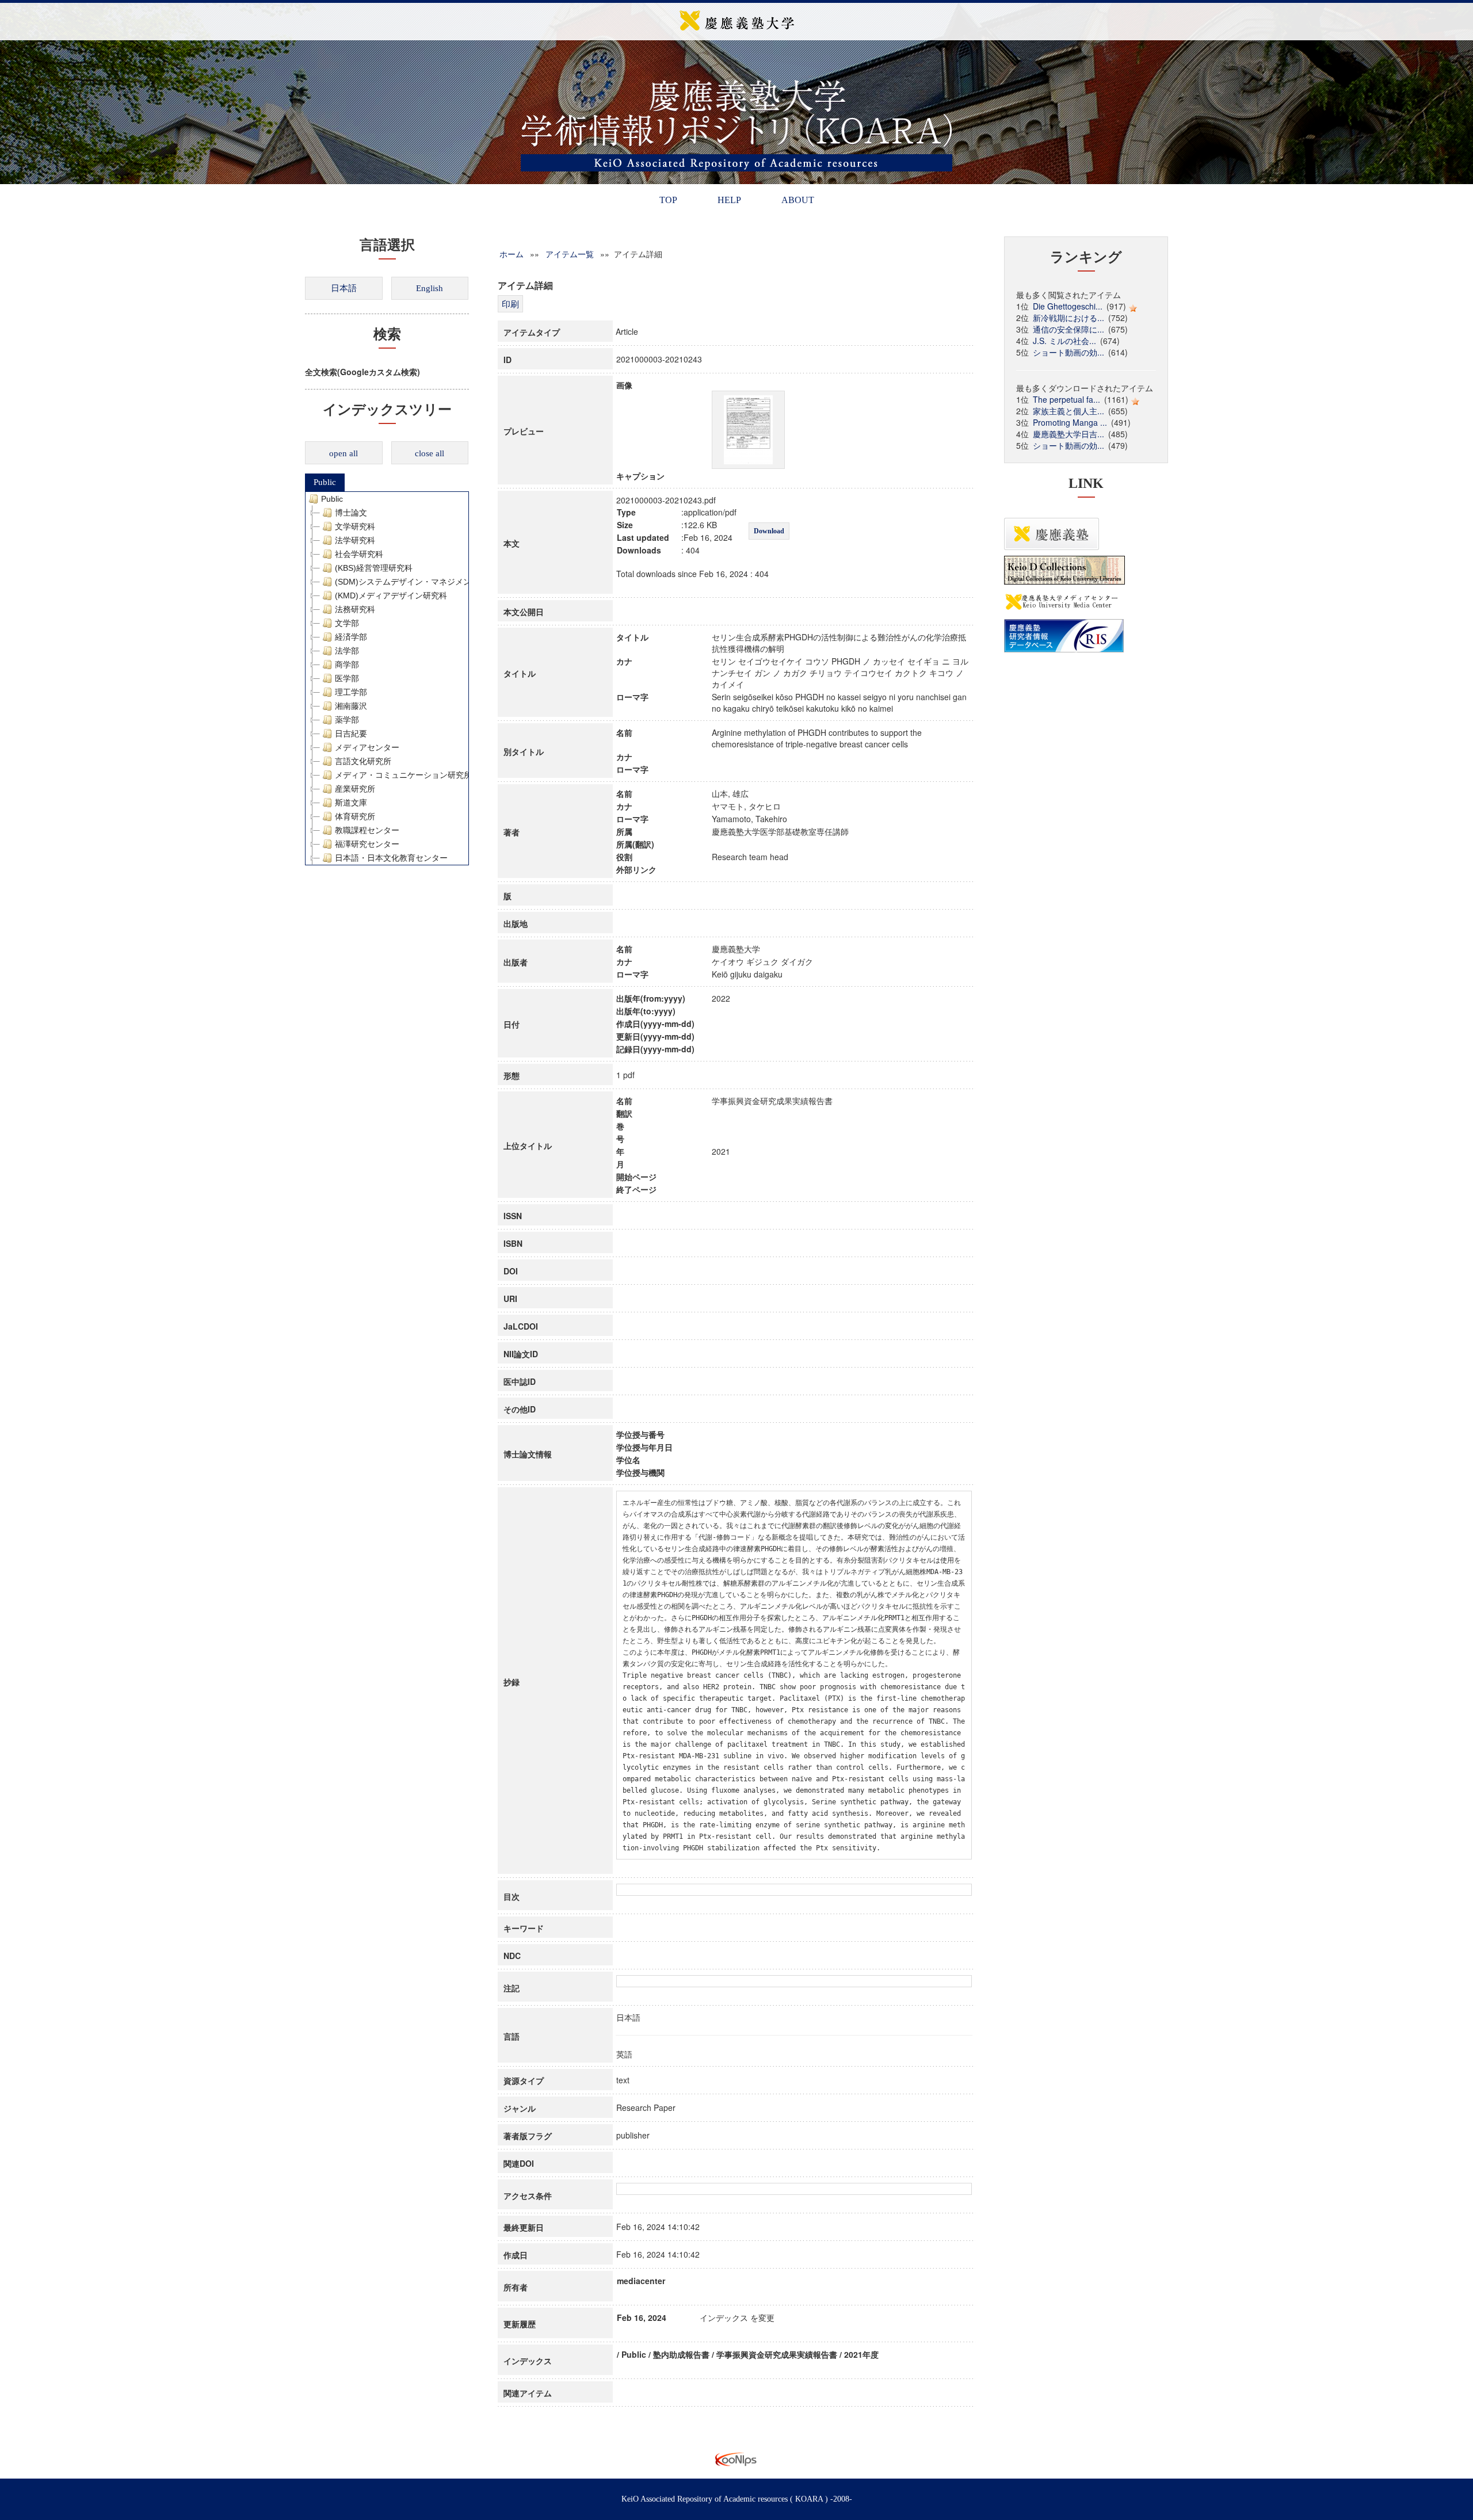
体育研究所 (355, 816)
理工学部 (351, 692)
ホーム (512, 254)
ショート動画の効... (1069, 352)
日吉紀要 (351, 734)
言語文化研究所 (363, 761)
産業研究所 (355, 789)
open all (344, 453)
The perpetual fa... (1066, 399)
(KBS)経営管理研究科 (374, 568)
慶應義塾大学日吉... (1069, 434)
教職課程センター (367, 830)
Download (769, 531)
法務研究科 (355, 609)
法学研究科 (355, 540)
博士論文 (351, 513)
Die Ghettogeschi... (1068, 306)
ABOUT (798, 200)
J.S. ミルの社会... (1064, 341)
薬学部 (347, 720)
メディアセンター (367, 747)
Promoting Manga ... (1070, 422)
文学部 (347, 623)
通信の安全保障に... (1069, 329)
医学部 (347, 678)
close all (430, 453)
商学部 (347, 665)
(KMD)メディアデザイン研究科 (391, 595)
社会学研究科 (359, 554)
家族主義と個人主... (1069, 411)
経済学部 (351, 637)
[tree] (387, 678)
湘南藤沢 (351, 706)
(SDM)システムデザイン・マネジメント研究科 (419, 582)
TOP (668, 200)
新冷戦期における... (1069, 318)
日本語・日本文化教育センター (391, 858)
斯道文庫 (351, 803)
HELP (729, 200)
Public (325, 482)
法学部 (347, 651)
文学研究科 (355, 526)
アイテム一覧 (570, 254)
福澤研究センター (367, 844)
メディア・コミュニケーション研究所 (403, 775)
